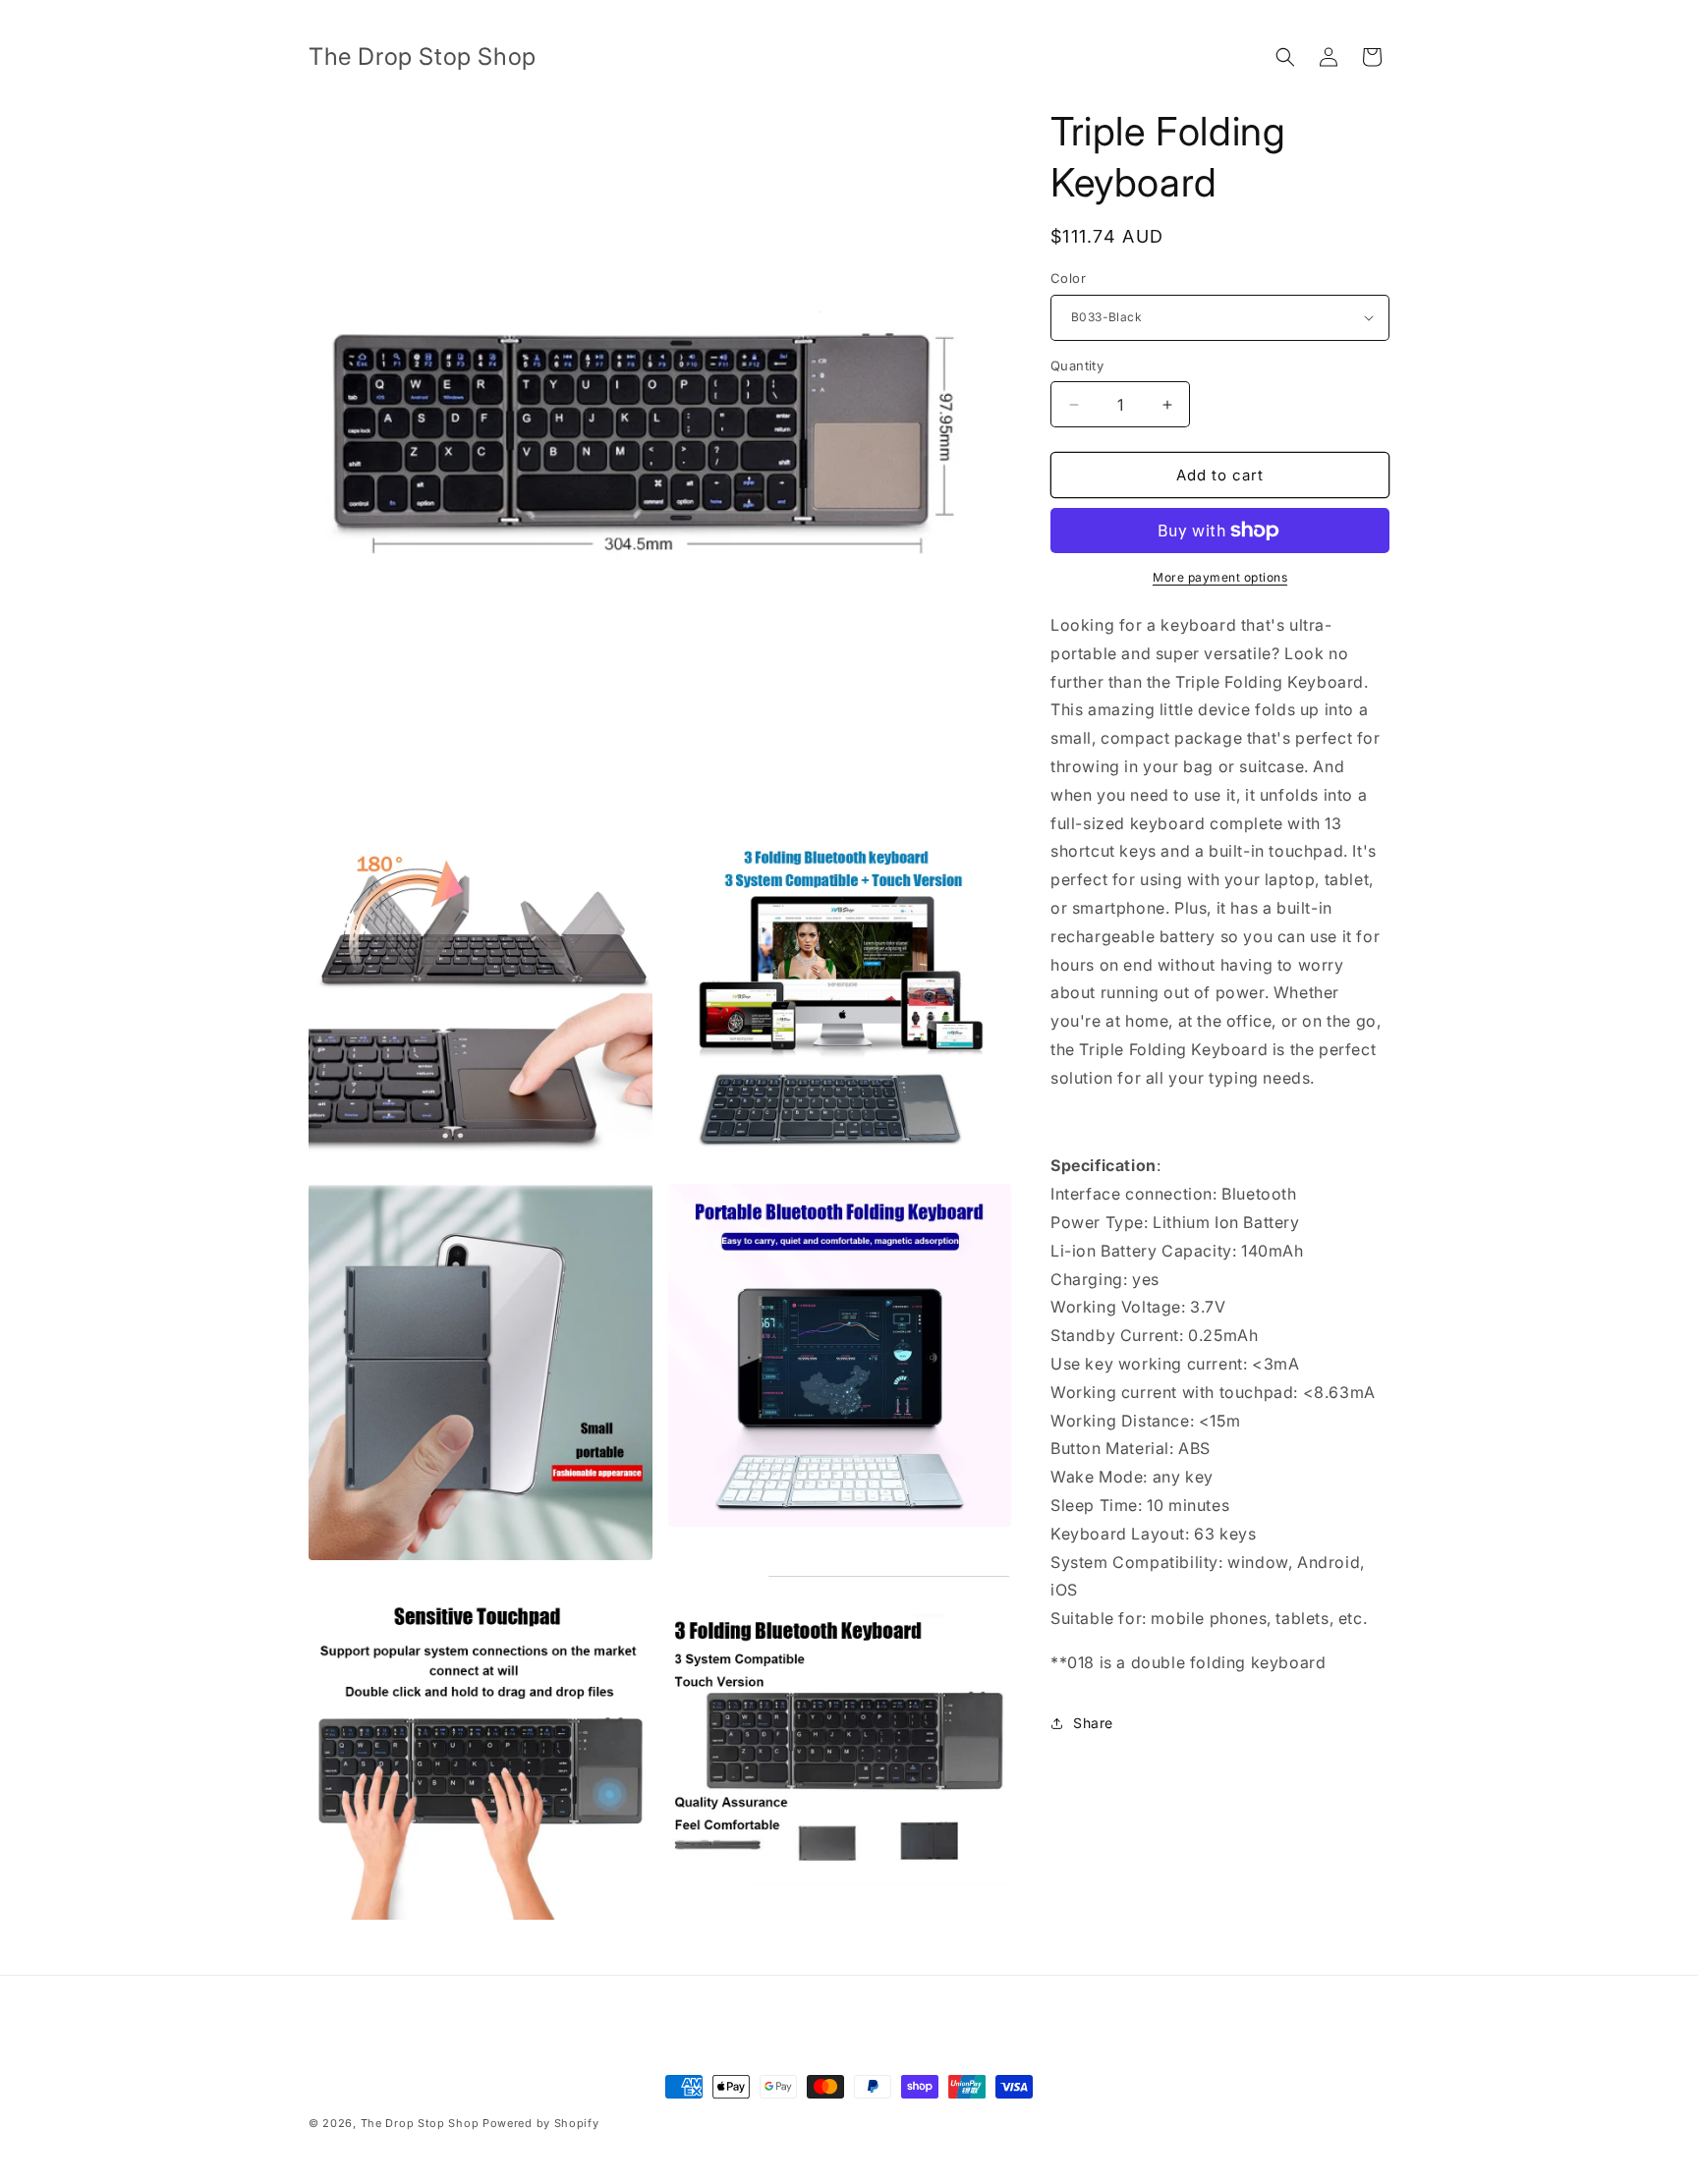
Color (1068, 278)
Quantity (1077, 365)
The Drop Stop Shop (420, 2123)
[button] (1285, 57)
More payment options (1220, 577)
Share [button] (1093, 1723)
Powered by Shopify (541, 2123)
